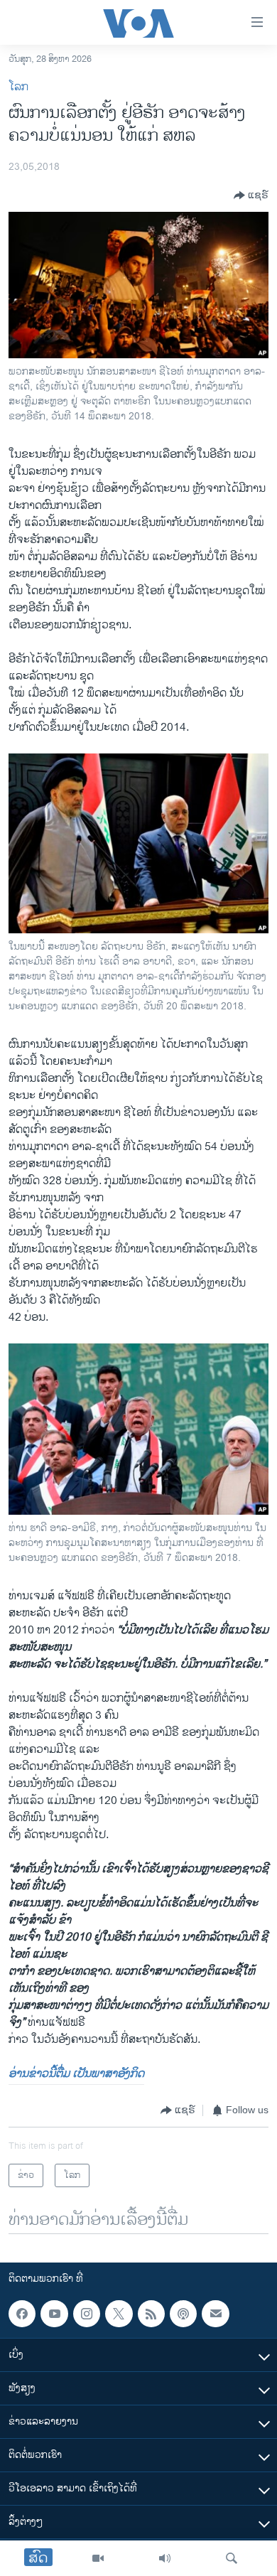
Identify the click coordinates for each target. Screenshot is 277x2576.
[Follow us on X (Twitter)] (119, 2314)
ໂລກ (18, 87)
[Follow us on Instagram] (87, 2314)
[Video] (98, 2558)
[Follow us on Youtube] (54, 2314)
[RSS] (151, 2314)
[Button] (251, 195)
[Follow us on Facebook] (22, 2314)
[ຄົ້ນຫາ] (232, 2558)
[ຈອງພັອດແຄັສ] (215, 2314)
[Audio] (165, 2558)
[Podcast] (183, 2314)
